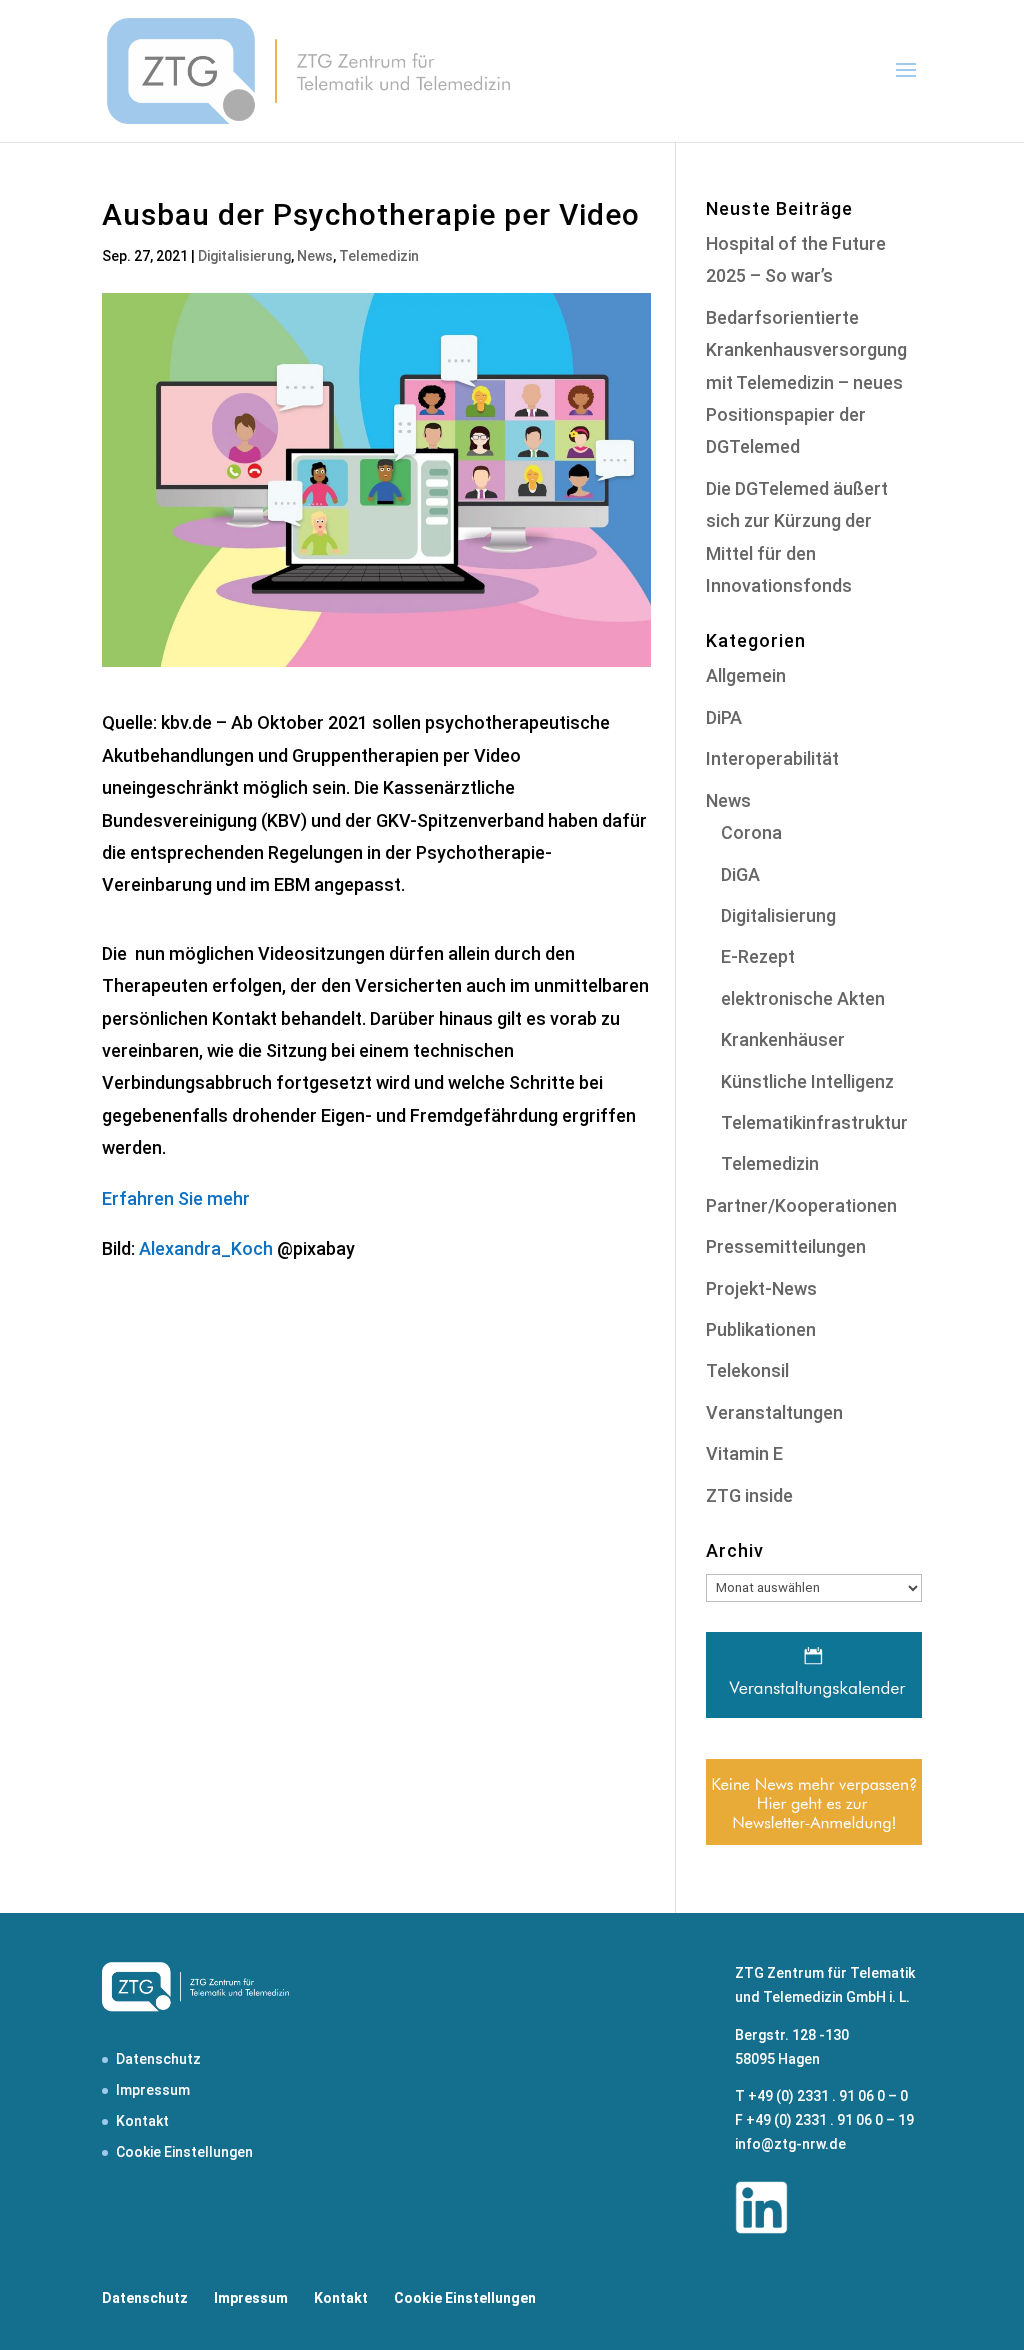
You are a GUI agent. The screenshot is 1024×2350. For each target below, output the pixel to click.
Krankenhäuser (783, 1039)
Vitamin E (744, 1453)
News (315, 256)
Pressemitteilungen (786, 1246)
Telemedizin (379, 256)
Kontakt (142, 2121)
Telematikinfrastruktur (814, 1122)
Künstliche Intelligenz (807, 1081)
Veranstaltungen (774, 1412)
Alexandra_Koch (206, 1248)
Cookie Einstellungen (184, 2152)
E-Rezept (758, 956)
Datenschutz (158, 2059)
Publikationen (761, 1329)
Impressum (153, 2090)
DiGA (740, 874)
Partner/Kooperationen (801, 1205)
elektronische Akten (803, 998)
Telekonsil (747, 1370)
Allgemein (746, 675)
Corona (751, 832)
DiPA (724, 717)
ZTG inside (749, 1495)
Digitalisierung (244, 256)
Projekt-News (761, 1288)
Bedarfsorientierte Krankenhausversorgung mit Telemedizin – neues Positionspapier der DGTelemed (806, 382)
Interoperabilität (772, 758)
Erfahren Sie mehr (176, 1198)
